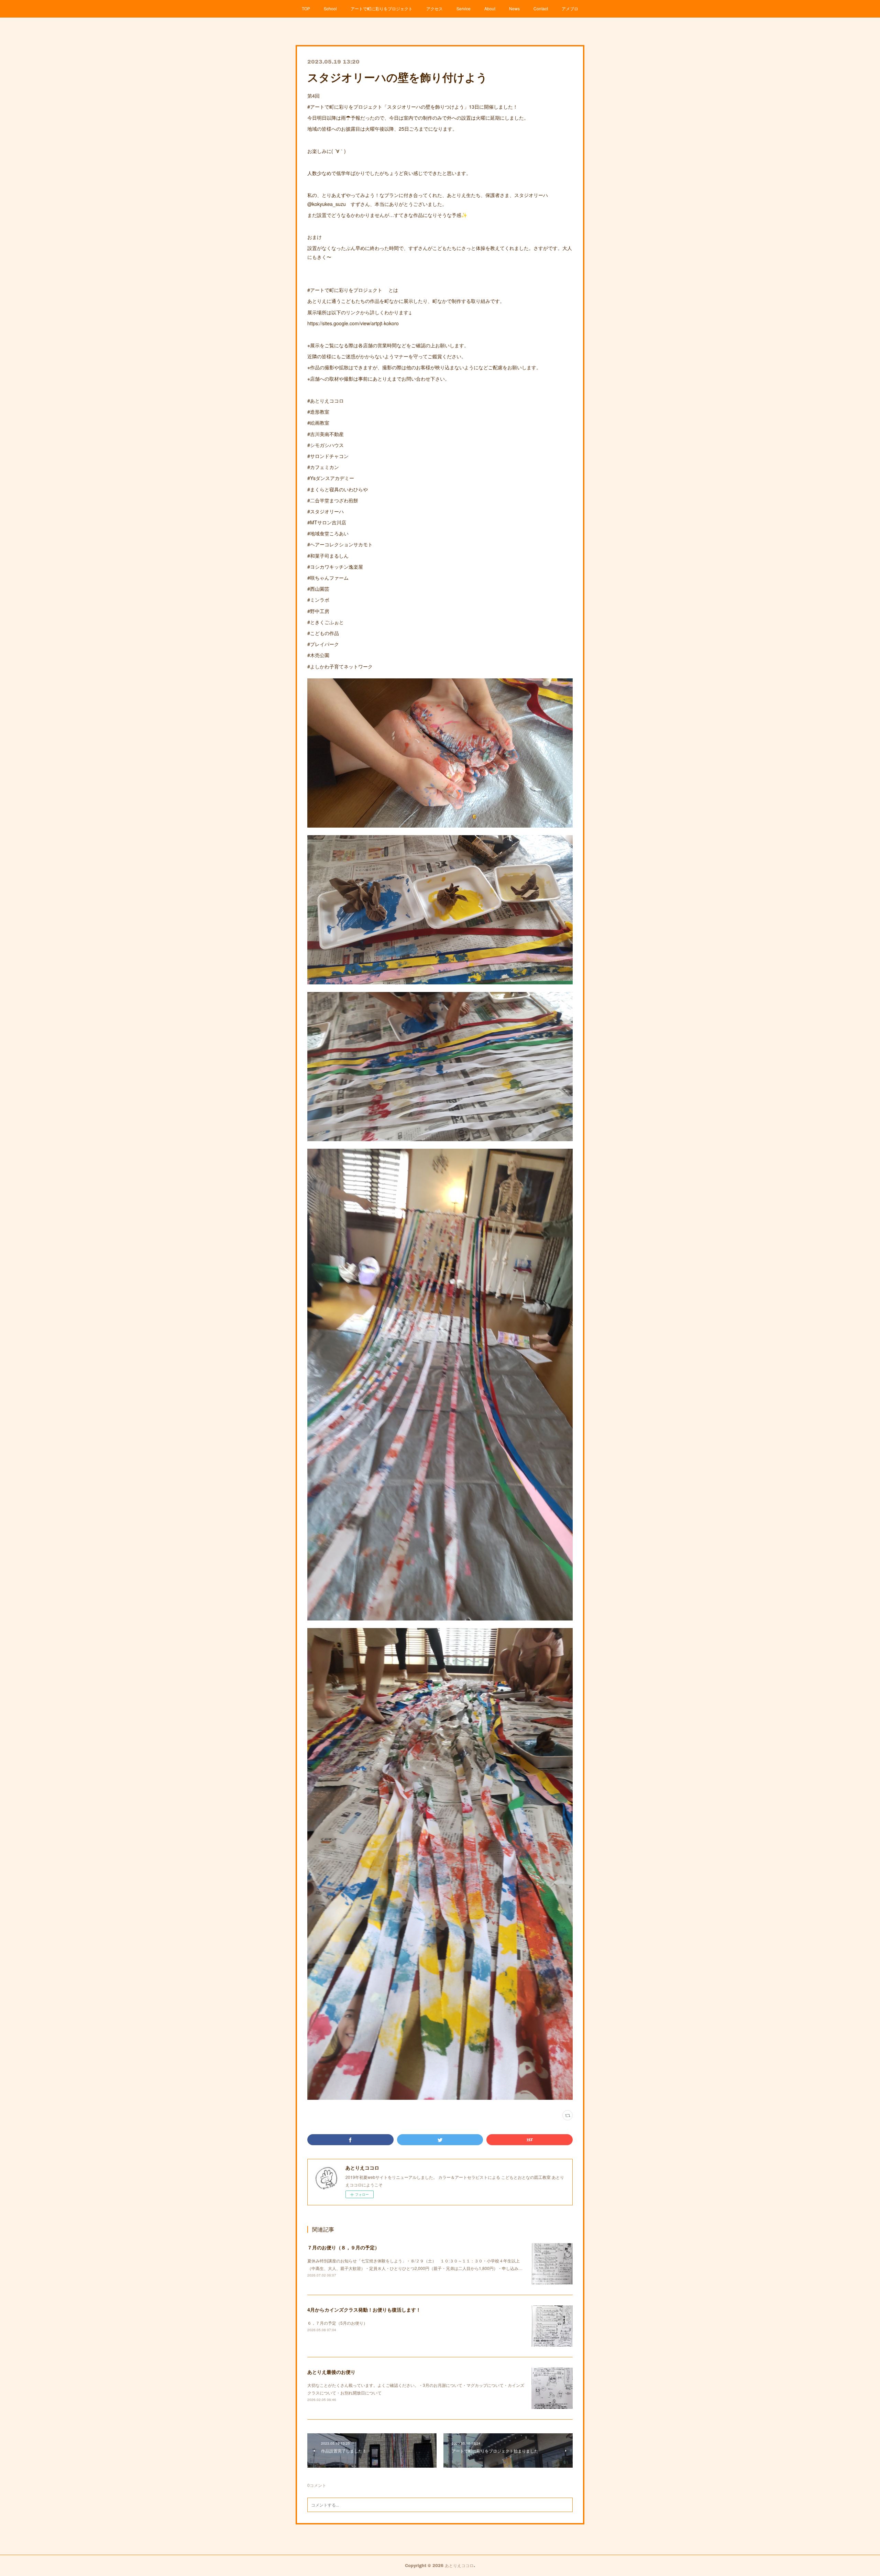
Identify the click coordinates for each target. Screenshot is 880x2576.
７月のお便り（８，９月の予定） (343, 2247)
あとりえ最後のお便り (331, 2372)
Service (464, 8)
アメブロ (570, 8)
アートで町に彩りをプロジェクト (382, 8)
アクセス (434, 8)
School (330, 8)
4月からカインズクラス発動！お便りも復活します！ (364, 2310)
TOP (306, 8)
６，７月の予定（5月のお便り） (337, 2323)
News (514, 8)
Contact (541, 8)
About (490, 8)
